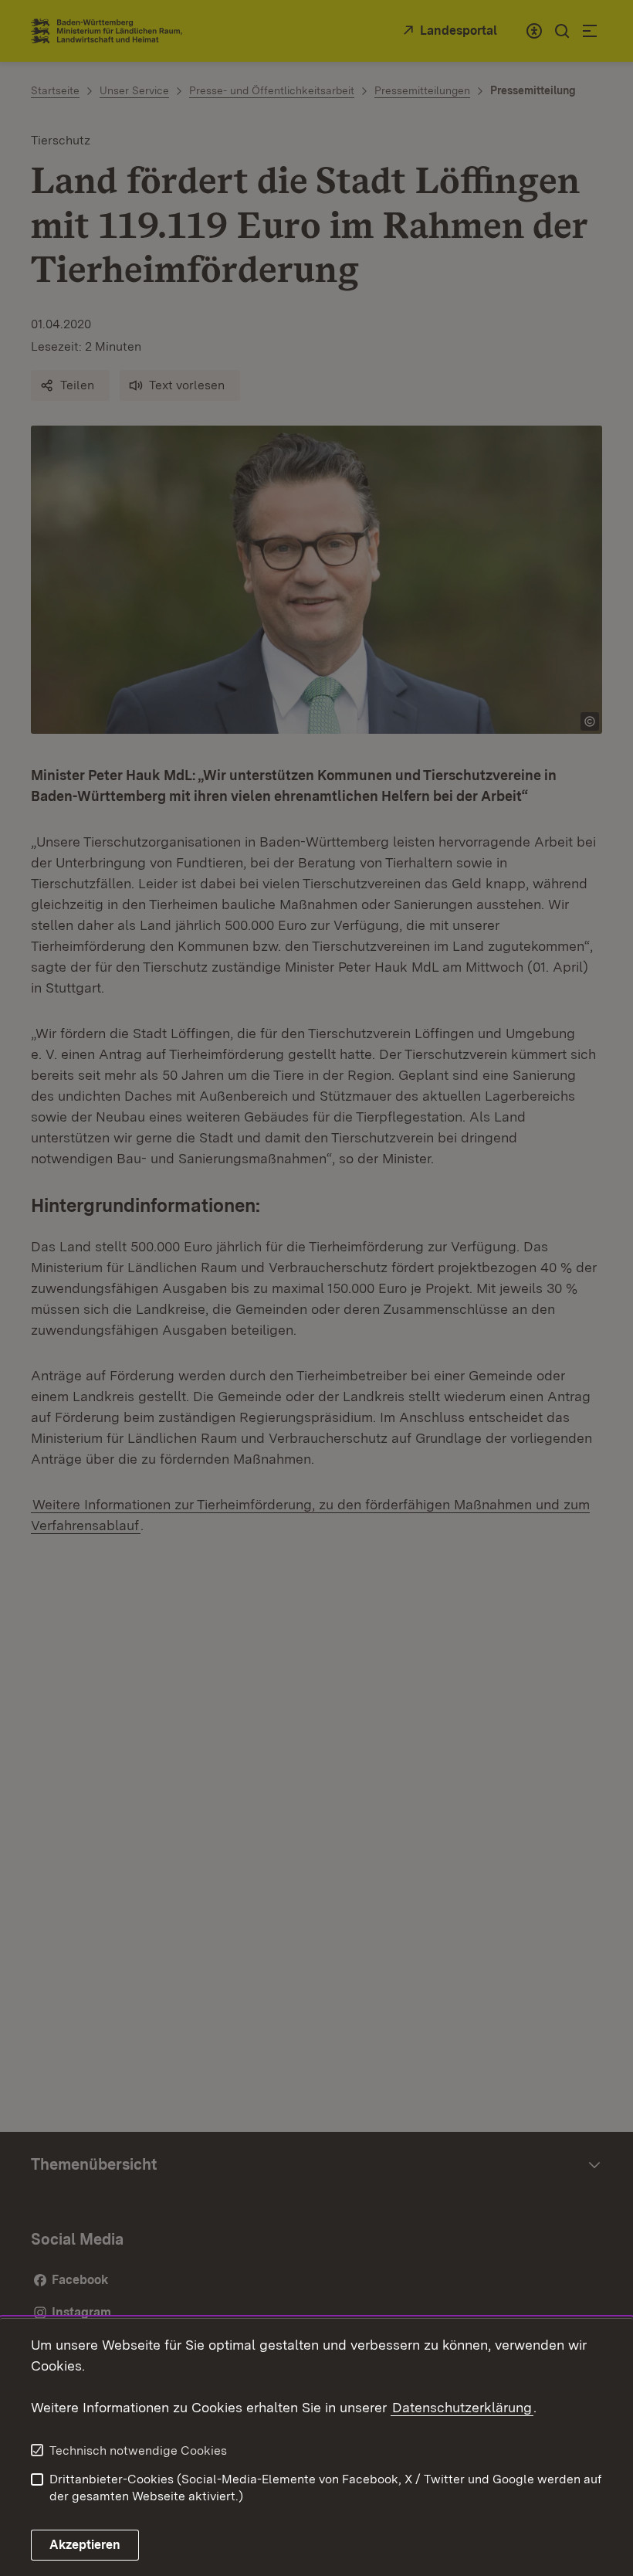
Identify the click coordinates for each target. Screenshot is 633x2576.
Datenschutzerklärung (462, 2407)
